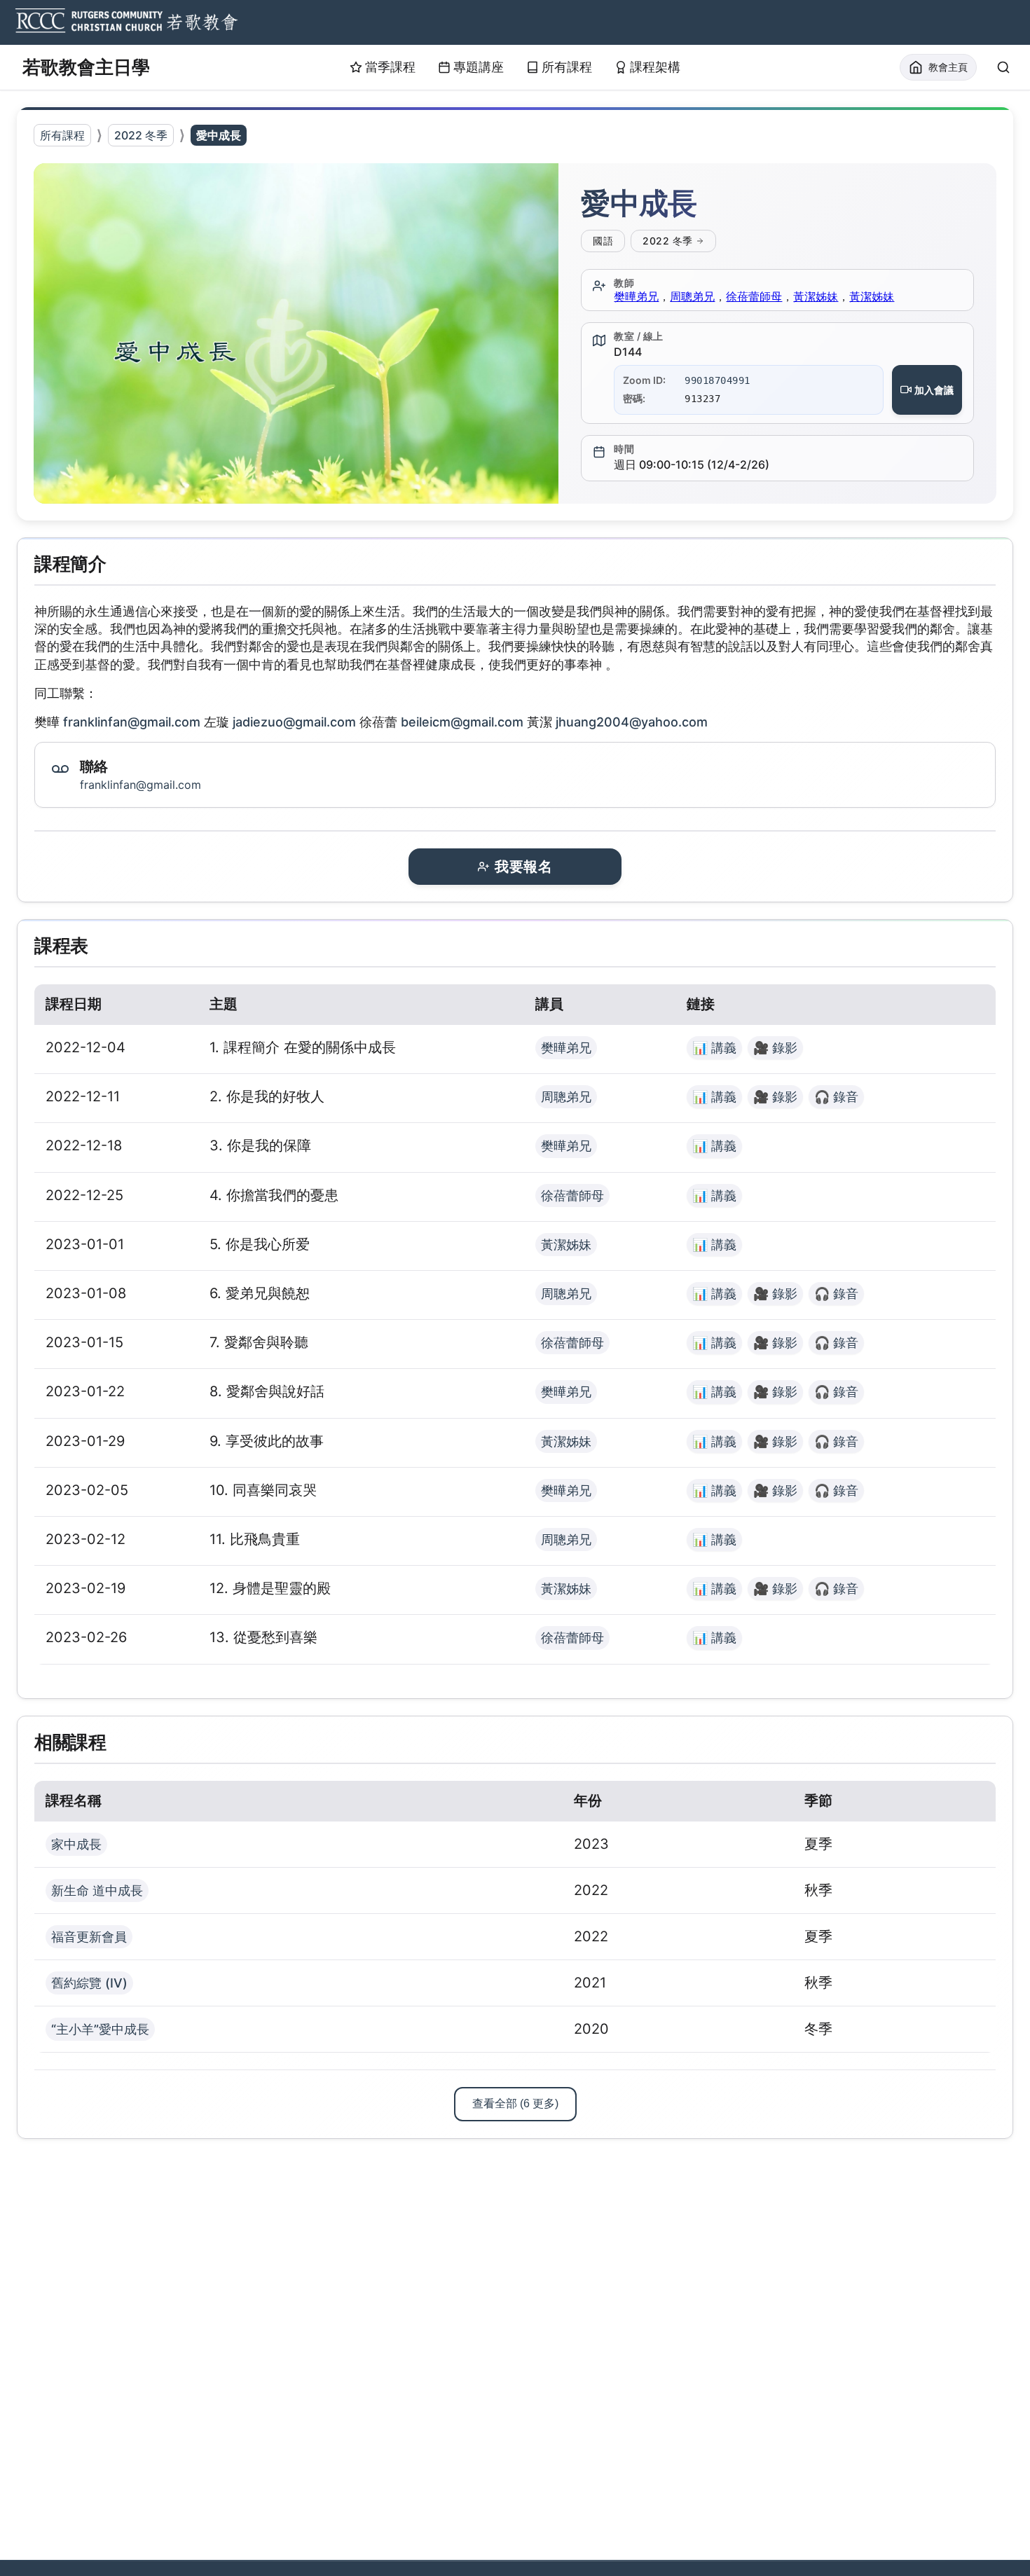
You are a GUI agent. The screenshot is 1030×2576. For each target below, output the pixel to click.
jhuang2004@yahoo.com (632, 722)
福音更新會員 (89, 1937)
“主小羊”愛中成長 (100, 2029)
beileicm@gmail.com (462, 722)
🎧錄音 (836, 1097)
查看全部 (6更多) (515, 2103)
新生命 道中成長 (97, 1890)
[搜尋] (1003, 67)
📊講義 (714, 1048)
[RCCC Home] (125, 22)
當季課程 (390, 67)
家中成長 (76, 1844)
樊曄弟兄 (636, 296)
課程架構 (655, 67)
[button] (296, 333)
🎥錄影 (775, 1048)
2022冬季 (668, 241)
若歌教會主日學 (86, 67)
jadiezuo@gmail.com (294, 722)
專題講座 (479, 67)
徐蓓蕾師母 (754, 296)
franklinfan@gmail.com (132, 722)
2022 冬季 (141, 135)
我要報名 (523, 867)
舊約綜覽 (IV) (89, 1983)
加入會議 (934, 390)
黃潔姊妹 (816, 296)
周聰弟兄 (692, 296)
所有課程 (567, 67)
